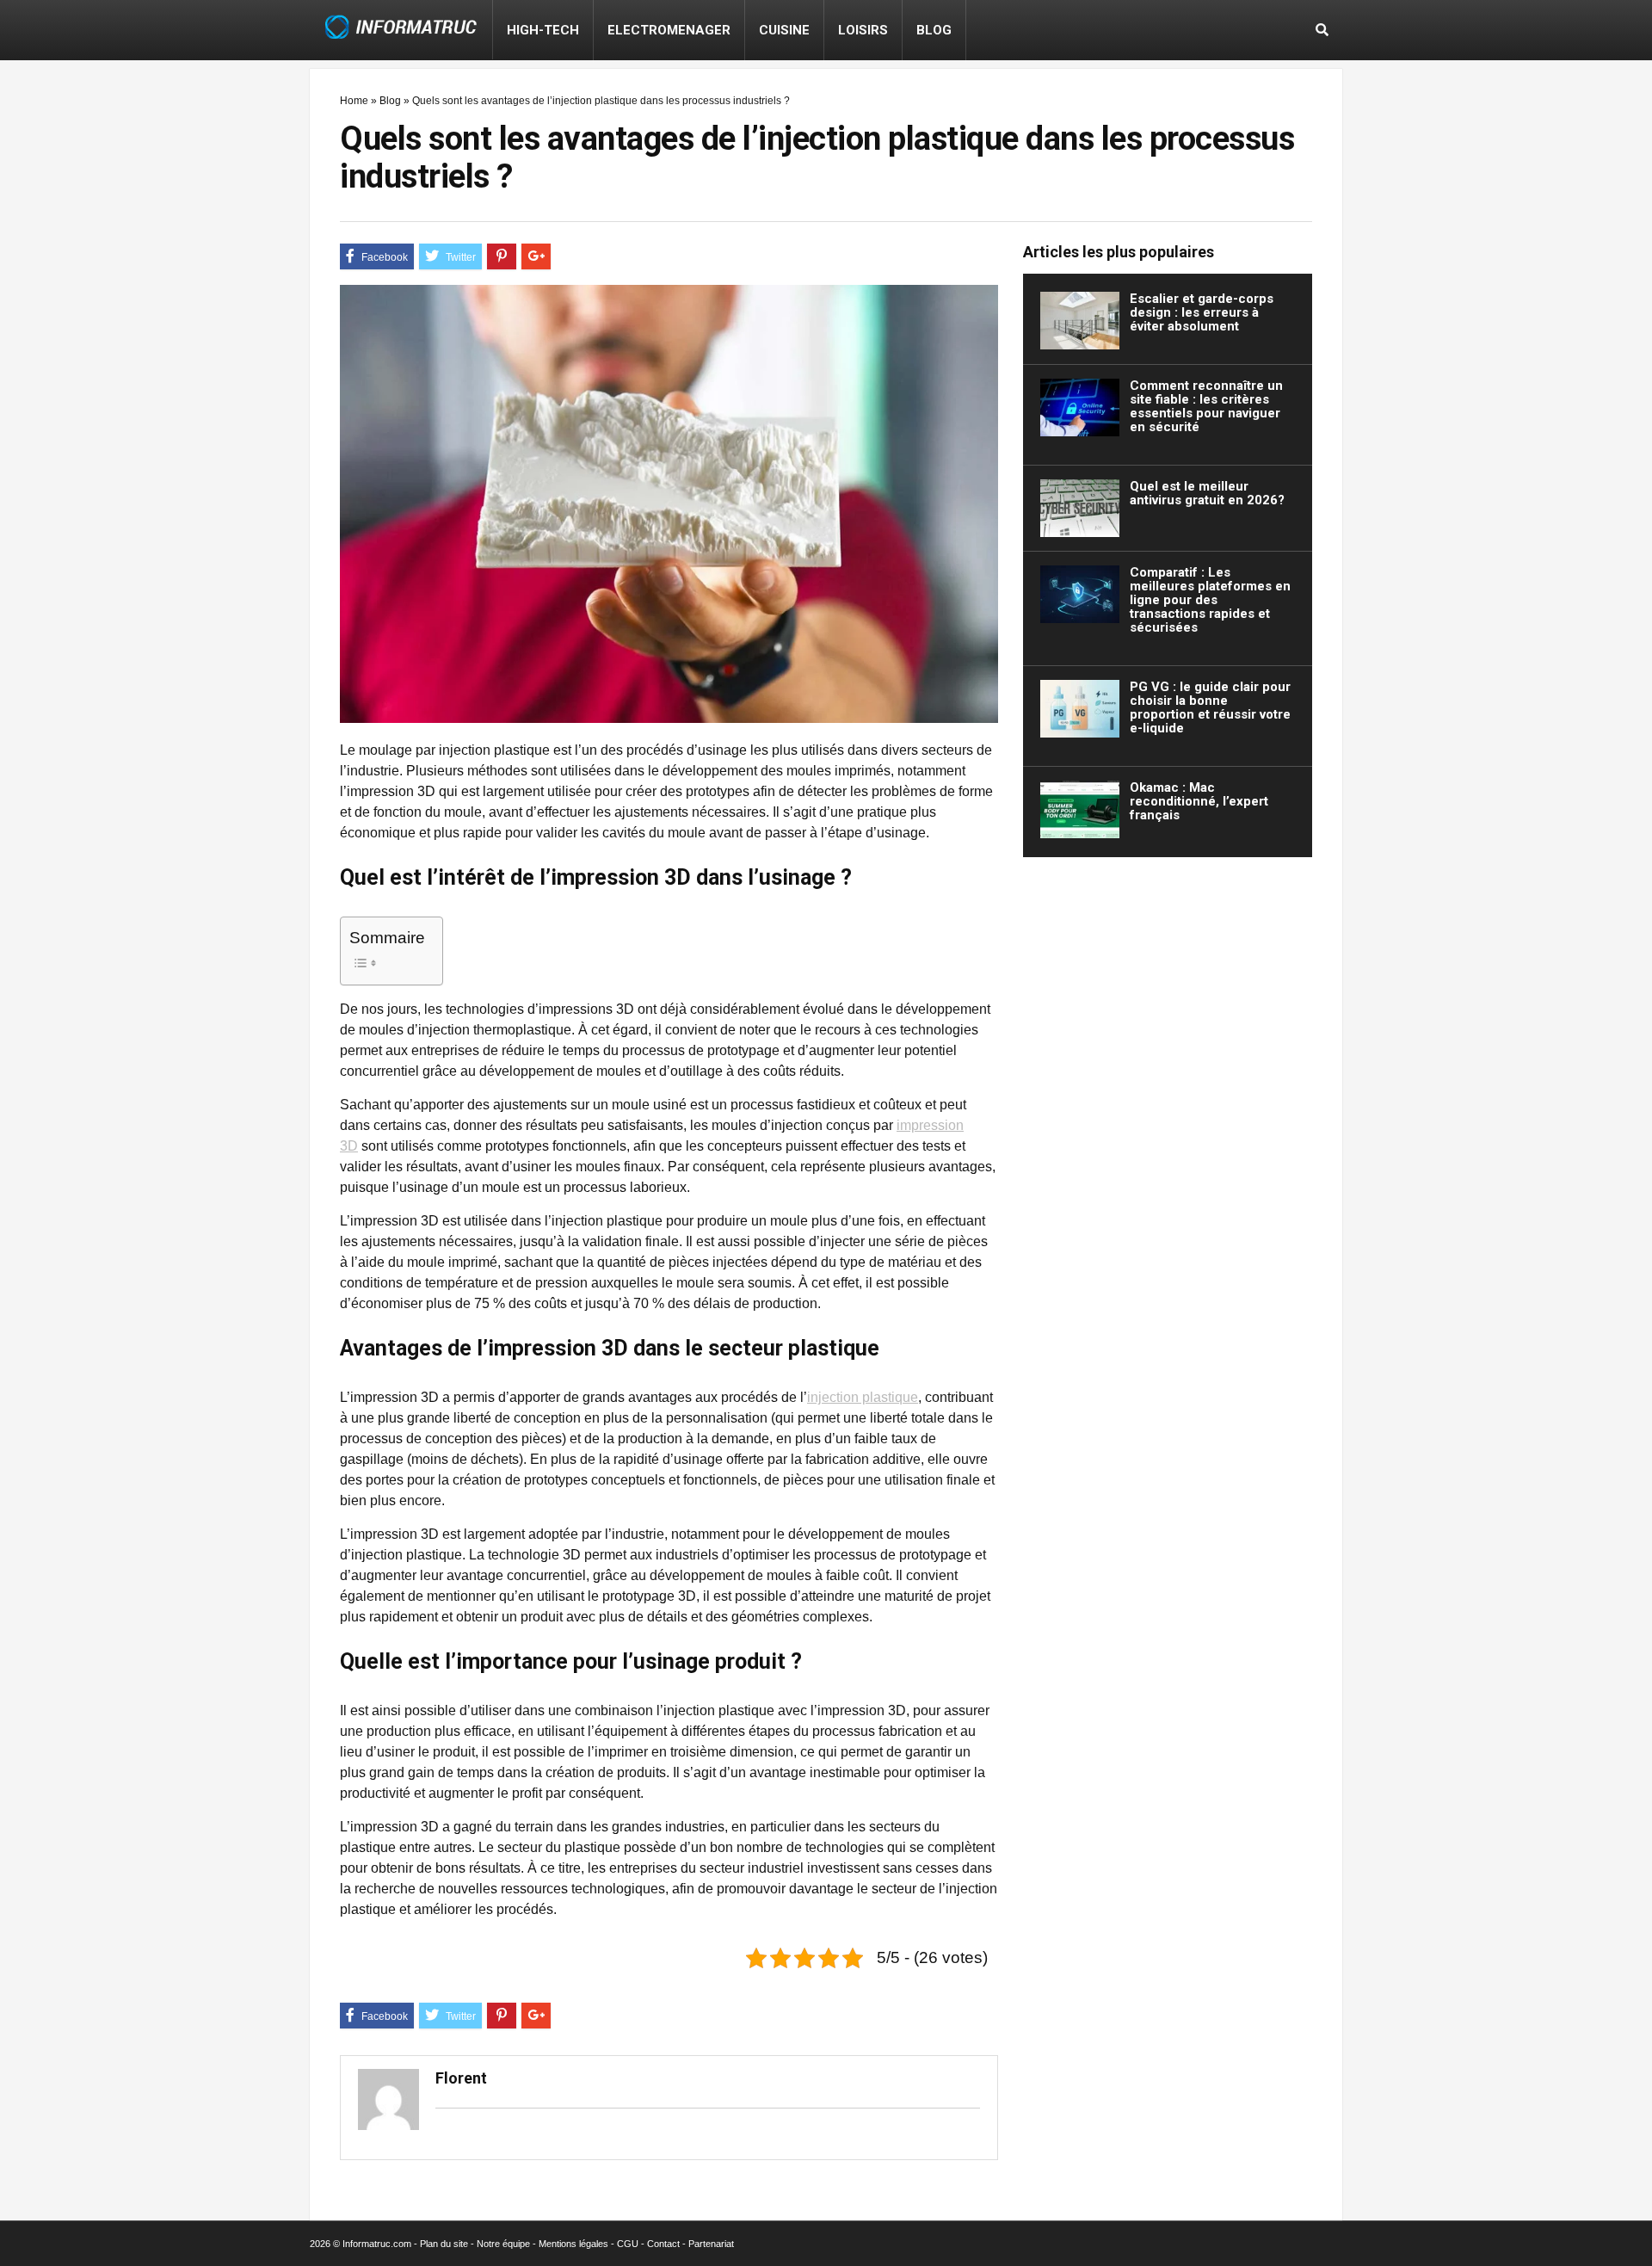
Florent (461, 2078)
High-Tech (543, 30)
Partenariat (711, 2244)
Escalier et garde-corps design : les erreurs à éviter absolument (1202, 312)
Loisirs (863, 30)
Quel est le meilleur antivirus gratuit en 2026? (1207, 493)
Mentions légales (573, 2244)
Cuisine (784, 30)
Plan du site (444, 2244)
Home (354, 101)
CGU (628, 2244)
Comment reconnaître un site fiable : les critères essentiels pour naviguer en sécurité (1206, 406)
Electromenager (669, 30)
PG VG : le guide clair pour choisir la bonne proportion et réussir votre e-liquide (1210, 707)
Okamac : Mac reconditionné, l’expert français (1199, 801)
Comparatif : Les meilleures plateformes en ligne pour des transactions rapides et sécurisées (1210, 600)
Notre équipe (503, 2244)
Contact (663, 2244)
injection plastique (863, 1397)
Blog (934, 30)
